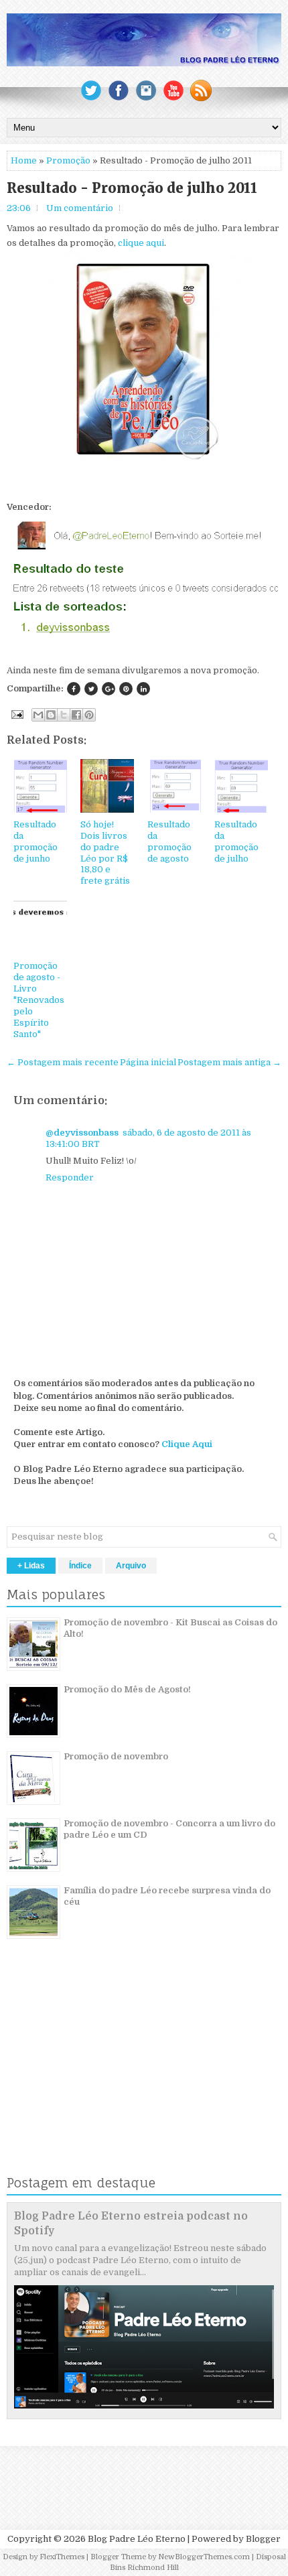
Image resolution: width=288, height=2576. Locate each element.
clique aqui (141, 243)
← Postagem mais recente (63, 1062)
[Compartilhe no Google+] (109, 689)
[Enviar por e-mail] (38, 715)
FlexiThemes (62, 2557)
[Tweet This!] (91, 689)
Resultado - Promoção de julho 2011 (132, 188)
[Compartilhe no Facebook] (74, 689)
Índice (80, 1566)
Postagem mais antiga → (229, 1062)
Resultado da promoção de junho (35, 841)
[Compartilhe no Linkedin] (143, 689)
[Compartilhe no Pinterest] (126, 689)
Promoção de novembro (116, 1756)
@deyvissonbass (82, 1133)
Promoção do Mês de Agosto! (127, 1689)
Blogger (263, 2539)
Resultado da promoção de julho (236, 841)
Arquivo (131, 1566)
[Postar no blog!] (51, 715)
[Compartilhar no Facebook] (76, 715)
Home (24, 160)
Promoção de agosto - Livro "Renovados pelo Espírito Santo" (39, 1000)
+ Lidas (31, 1566)
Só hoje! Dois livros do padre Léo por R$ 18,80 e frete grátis (105, 853)
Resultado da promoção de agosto (169, 841)
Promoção (68, 160)
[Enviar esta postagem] (16, 714)
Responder (70, 1177)
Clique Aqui (187, 1444)
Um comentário (80, 208)
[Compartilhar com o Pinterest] (89, 715)
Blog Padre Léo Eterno (137, 2539)
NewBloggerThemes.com (204, 2557)
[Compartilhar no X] (64, 715)
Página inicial (148, 1062)
